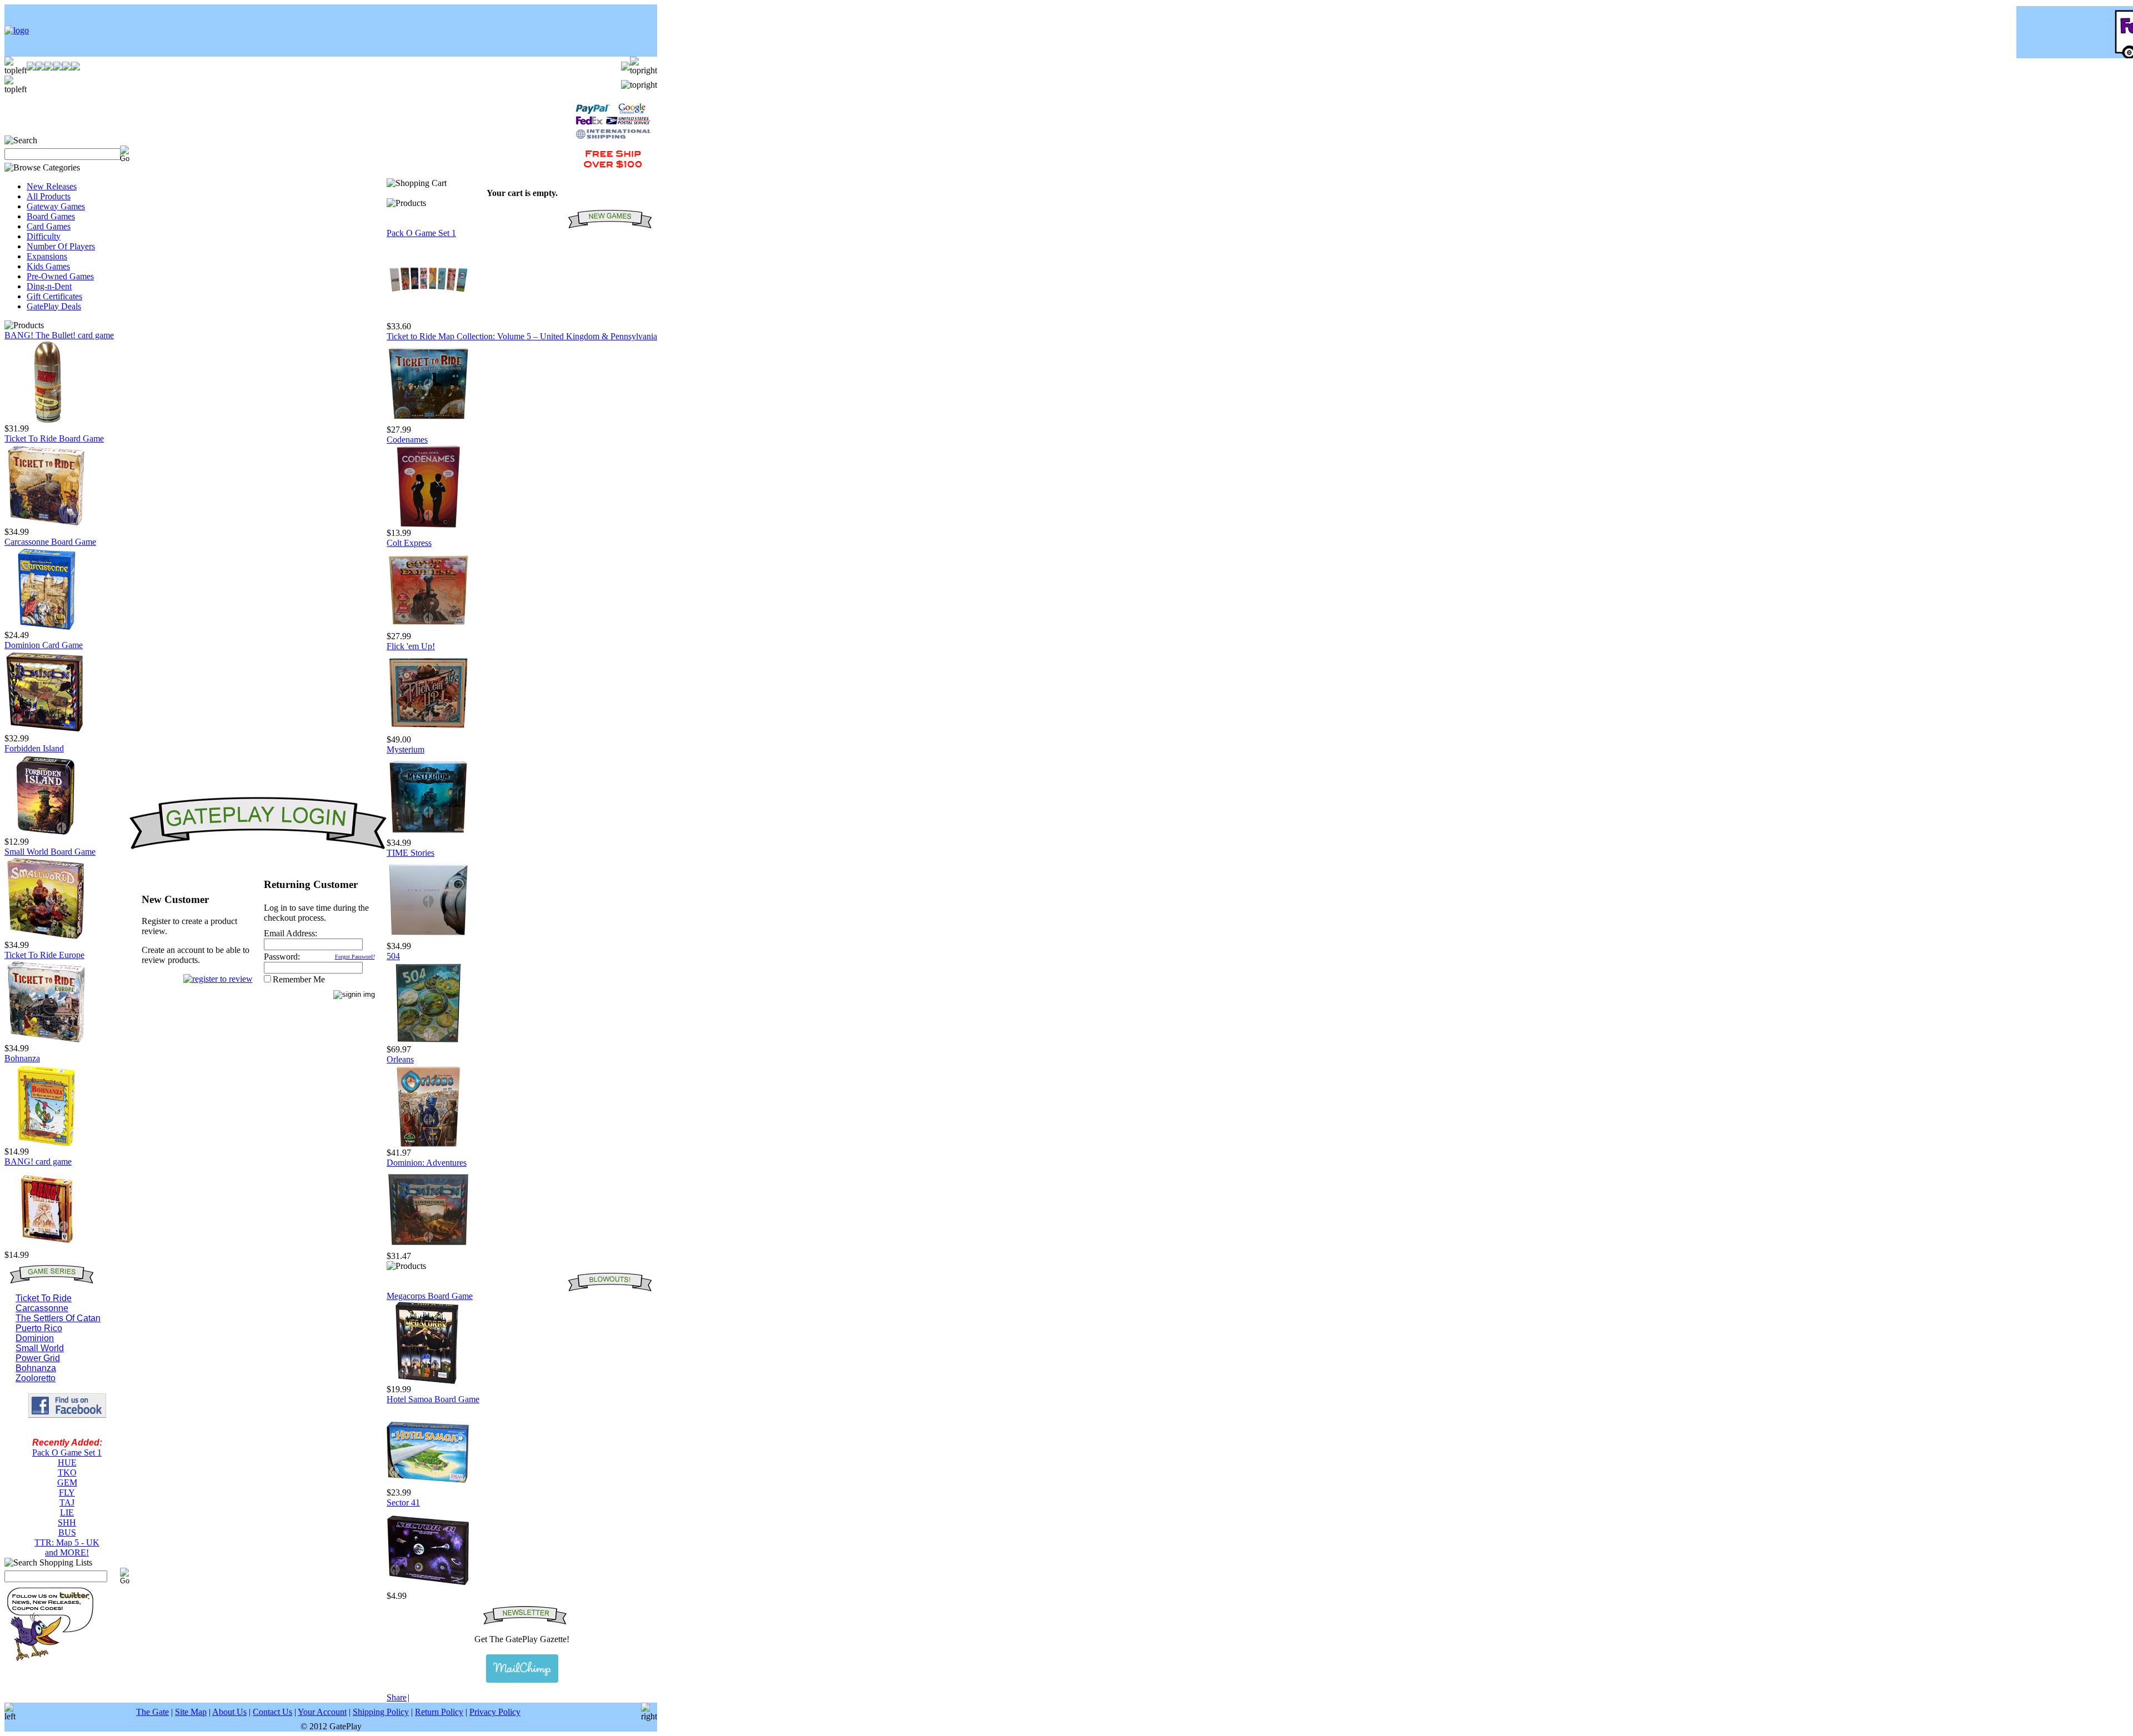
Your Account (322, 1712)
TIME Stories (410, 853)
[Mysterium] (428, 835)
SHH (67, 1522)
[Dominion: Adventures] (428, 1248)
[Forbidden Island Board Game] (46, 834)
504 (393, 956)
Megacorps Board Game (430, 1296)
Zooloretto (36, 1378)
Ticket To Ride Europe (44, 955)
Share (397, 1697)
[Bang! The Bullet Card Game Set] (46, 421)
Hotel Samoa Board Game (433, 1399)
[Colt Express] (428, 628)
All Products (49, 196)
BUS (67, 1532)
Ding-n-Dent (49, 286)
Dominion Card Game (44, 645)
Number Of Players (61, 246)
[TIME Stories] (428, 938)
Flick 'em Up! (411, 646)
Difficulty (44, 236)
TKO (67, 1472)
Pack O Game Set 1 (67, 1452)
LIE (67, 1512)
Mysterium (405, 749)
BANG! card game (38, 1161)
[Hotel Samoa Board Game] (428, 1485)
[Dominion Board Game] (46, 731)
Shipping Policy (381, 1712)
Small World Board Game (50, 852)
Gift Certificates (54, 296)
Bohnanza (22, 1058)
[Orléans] (428, 1145)
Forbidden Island (34, 748)
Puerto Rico (39, 1328)
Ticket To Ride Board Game (54, 438)
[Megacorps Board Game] (428, 1381)
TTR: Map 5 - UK (67, 1542)
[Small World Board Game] (46, 937)
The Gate (152, 1712)
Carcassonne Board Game (50, 542)
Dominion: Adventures (427, 1163)
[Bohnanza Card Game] (46, 1144)
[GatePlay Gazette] (522, 1669)
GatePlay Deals (54, 306)
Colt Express (409, 543)
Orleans (400, 1059)
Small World (40, 1348)
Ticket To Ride (44, 1298)
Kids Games (48, 266)
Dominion (35, 1338)
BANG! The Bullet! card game (59, 335)
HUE (67, 1462)
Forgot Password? (355, 957)
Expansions (47, 256)
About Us (229, 1712)
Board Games (51, 216)
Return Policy (439, 1712)
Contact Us (272, 1712)
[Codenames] (428, 525)
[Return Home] (17, 30)
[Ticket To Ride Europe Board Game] (46, 1040)
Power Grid (38, 1358)
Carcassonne (42, 1308)
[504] (428, 1042)
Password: (282, 957)
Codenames (407, 440)
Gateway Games (56, 206)
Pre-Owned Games (60, 276)
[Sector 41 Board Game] (428, 1588)
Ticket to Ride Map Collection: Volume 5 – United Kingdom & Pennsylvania (522, 336)
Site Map (191, 1712)
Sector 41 (403, 1502)
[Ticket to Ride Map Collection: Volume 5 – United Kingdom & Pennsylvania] (428, 422)
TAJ (67, 1502)
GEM (67, 1482)
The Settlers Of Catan (58, 1318)
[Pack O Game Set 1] (428, 318)
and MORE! (67, 1552)
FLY (67, 1492)
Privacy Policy (495, 1712)
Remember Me (299, 979)
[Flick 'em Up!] (428, 732)
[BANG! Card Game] (46, 1247)
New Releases (52, 186)
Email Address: (291, 933)
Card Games (49, 226)
